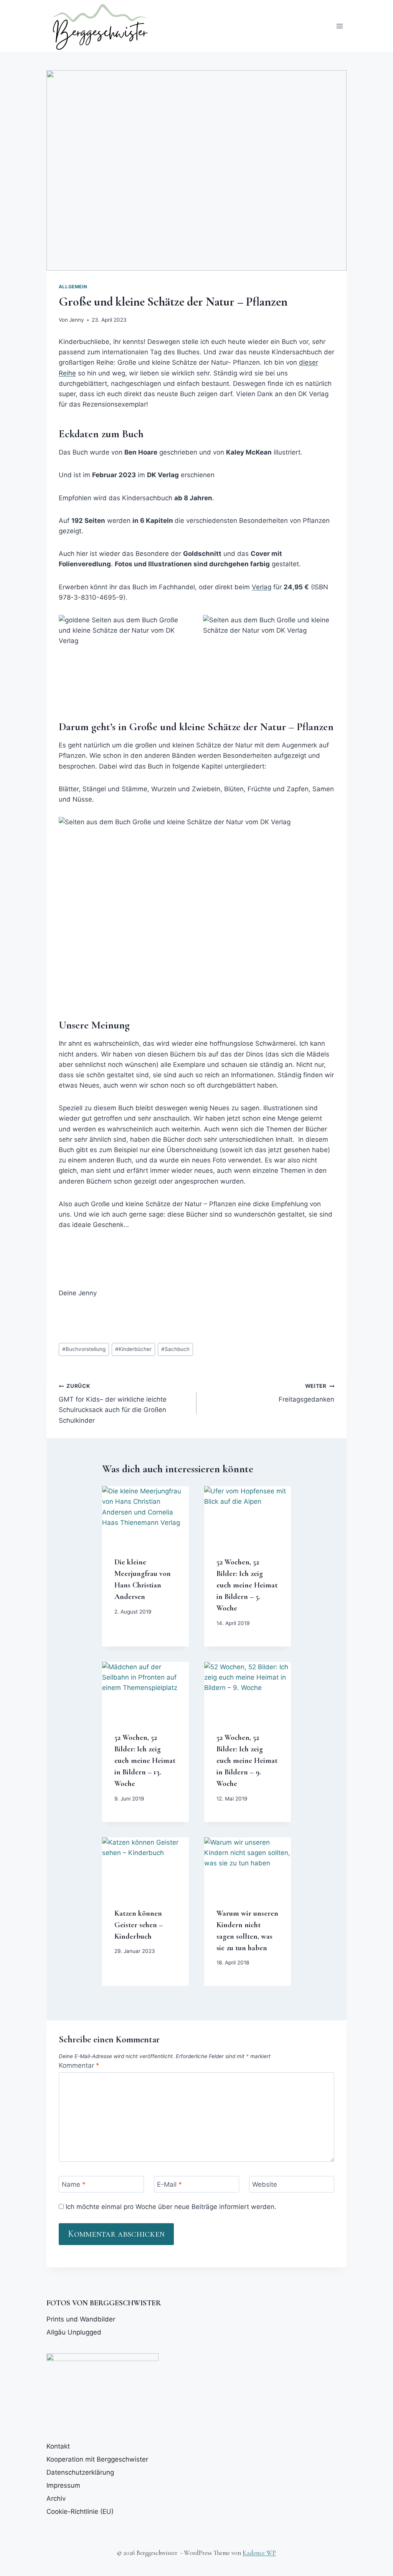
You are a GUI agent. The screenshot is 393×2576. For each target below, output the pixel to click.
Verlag (262, 587)
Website (265, 2184)
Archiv (56, 2498)
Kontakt (58, 2446)
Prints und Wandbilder (81, 2319)
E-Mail (169, 2184)
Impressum (63, 2485)
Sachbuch (175, 1349)
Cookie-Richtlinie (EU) (80, 2512)
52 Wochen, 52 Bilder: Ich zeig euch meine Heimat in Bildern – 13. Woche (145, 1761)
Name (74, 2184)
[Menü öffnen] (339, 26)
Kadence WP (259, 2553)
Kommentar (79, 2065)
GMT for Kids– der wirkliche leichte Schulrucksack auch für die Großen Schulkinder (113, 1403)
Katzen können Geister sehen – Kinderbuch (139, 1925)
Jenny (77, 320)
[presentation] (145, 1515)
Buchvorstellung (84, 1349)
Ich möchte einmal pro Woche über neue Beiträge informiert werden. (170, 2207)
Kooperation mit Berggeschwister (97, 2459)
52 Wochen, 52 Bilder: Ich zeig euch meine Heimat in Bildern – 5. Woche (247, 1585)
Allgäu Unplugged (74, 2332)
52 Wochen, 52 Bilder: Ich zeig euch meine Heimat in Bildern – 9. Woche (247, 1761)
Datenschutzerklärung (80, 2472)
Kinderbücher (133, 1349)
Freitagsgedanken (306, 1393)
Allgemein (73, 287)
